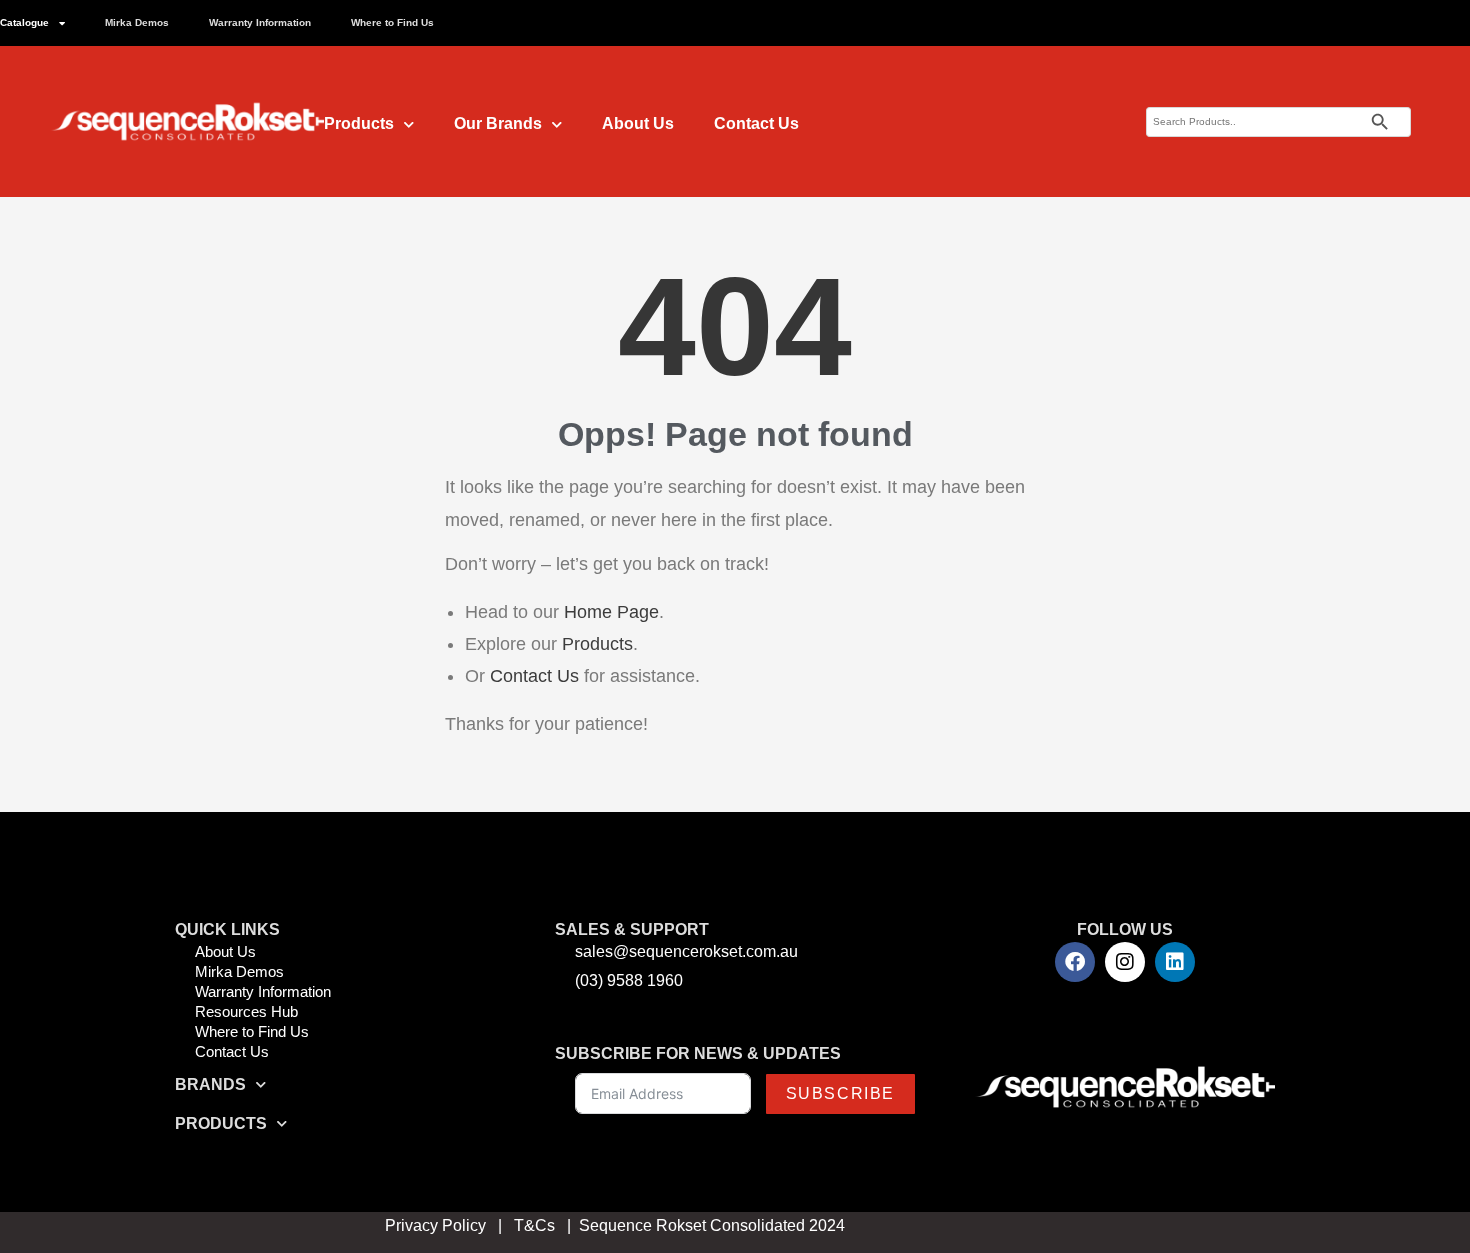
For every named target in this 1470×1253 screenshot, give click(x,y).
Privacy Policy (435, 1225)
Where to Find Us (392, 22)
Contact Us (756, 123)
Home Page (611, 612)
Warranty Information (260, 22)
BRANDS (210, 1084)
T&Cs (534, 1225)
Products (359, 123)
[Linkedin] (1175, 962)
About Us (638, 123)
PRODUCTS (221, 1123)
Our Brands (498, 123)
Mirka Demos (137, 22)
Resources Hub (246, 1011)
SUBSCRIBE (840, 1093)
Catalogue (24, 22)
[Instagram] (1125, 962)
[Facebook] (1075, 962)
